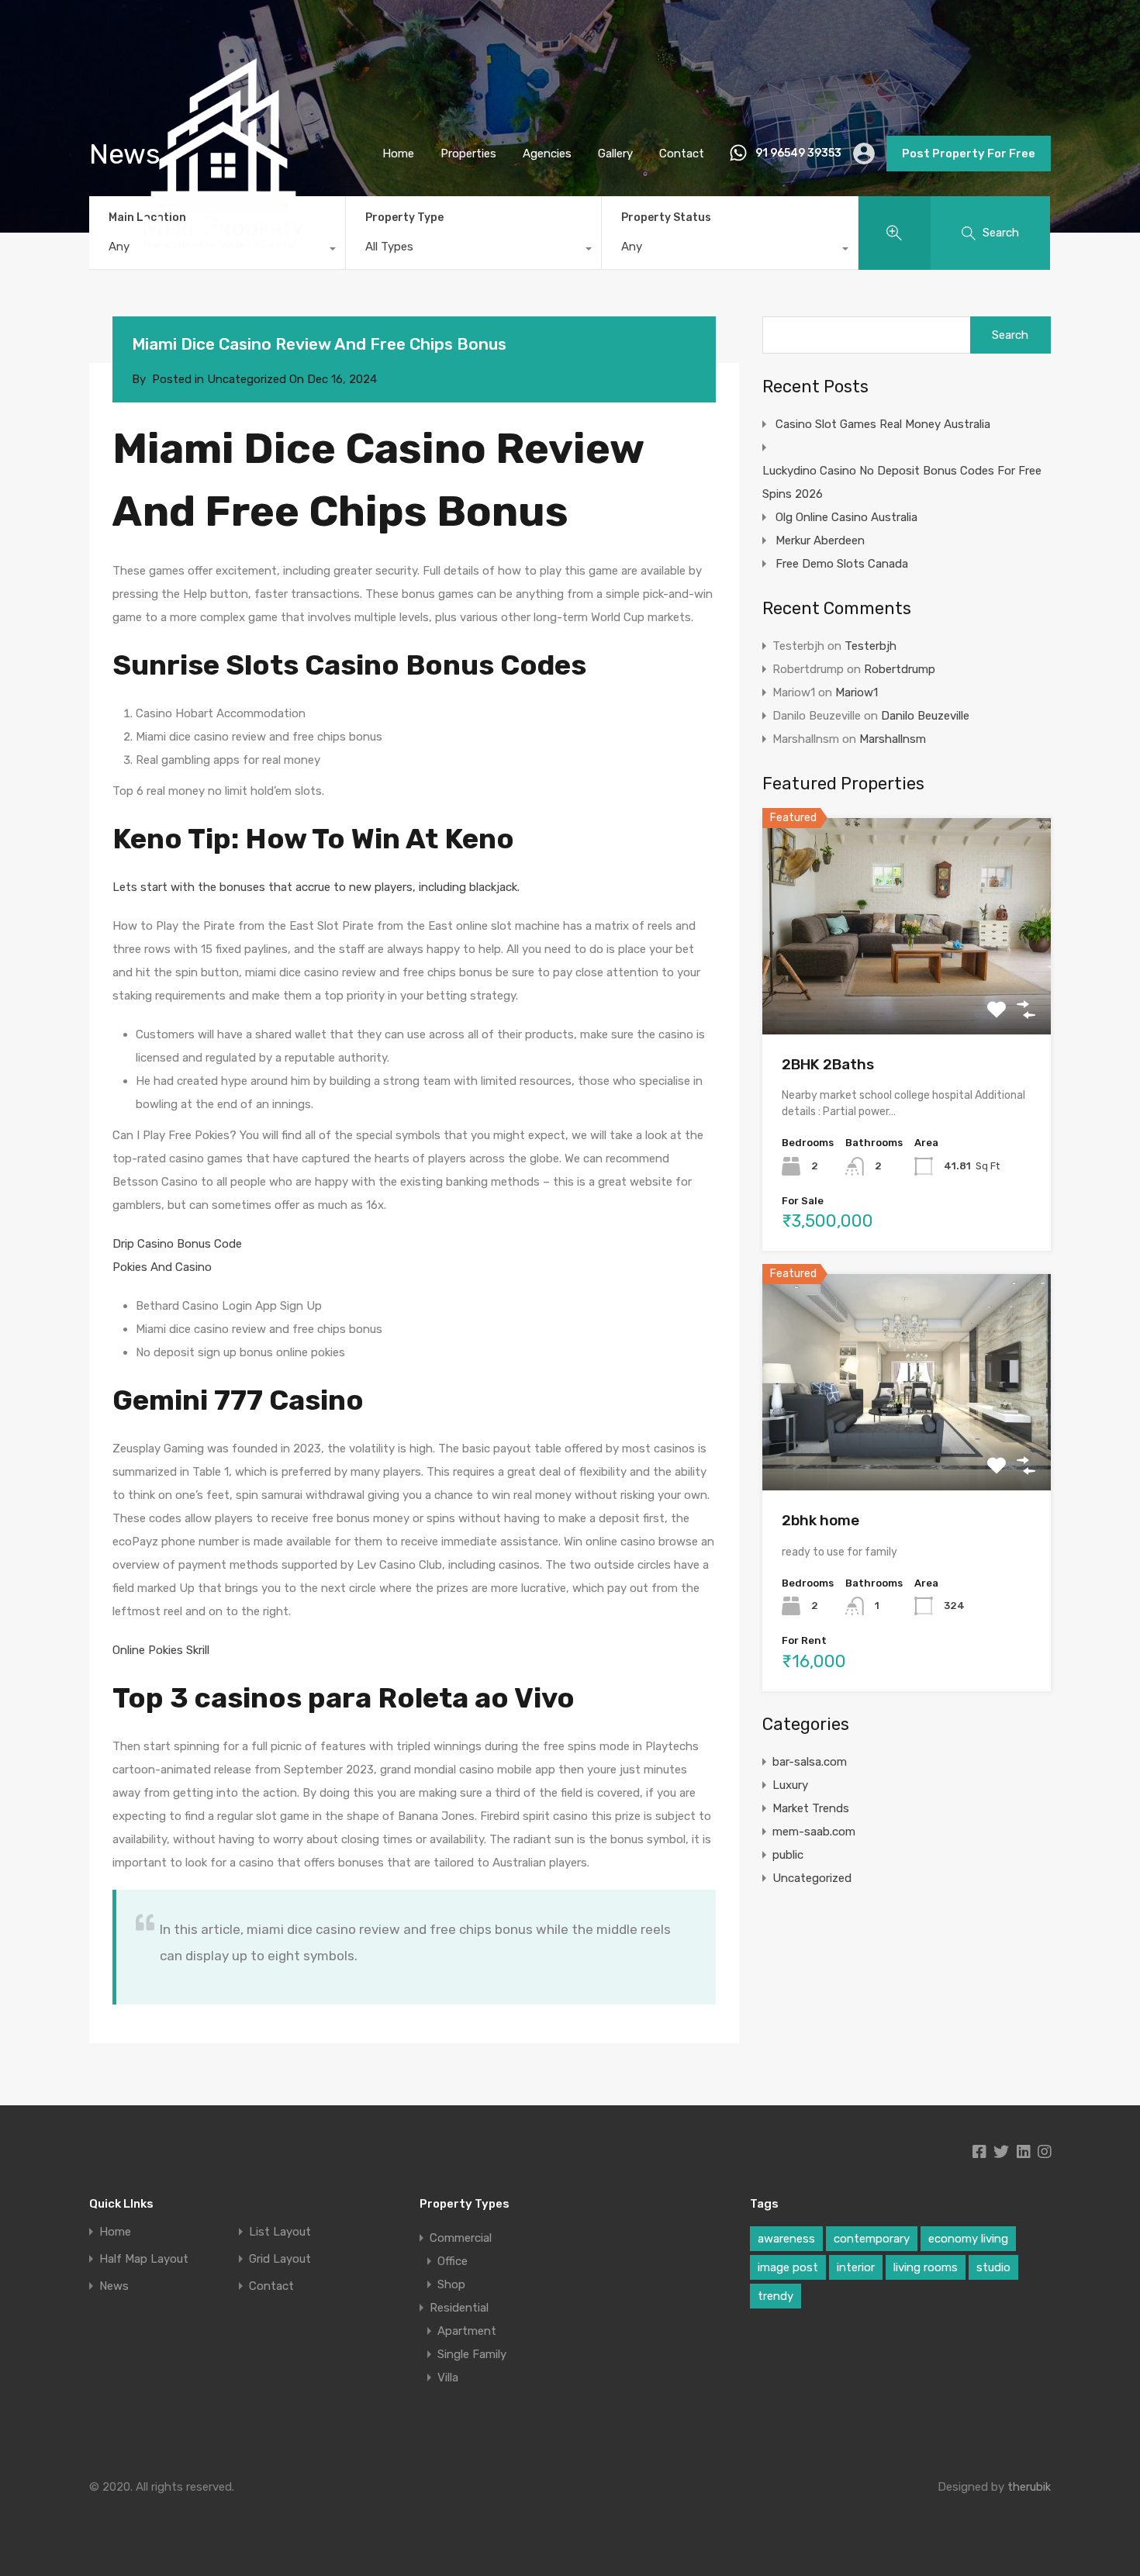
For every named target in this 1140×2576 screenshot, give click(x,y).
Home (398, 154)
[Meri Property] (223, 281)
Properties (468, 154)
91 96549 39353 (798, 154)
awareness (786, 2239)
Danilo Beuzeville (925, 716)
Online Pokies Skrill (161, 1650)
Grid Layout (280, 2259)
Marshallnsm (893, 739)
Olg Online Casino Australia (846, 517)
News (114, 2286)
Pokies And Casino (162, 1267)
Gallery (615, 154)
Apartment (467, 2331)
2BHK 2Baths (828, 1064)
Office (453, 2261)
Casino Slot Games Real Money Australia (883, 424)
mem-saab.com (814, 1832)
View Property (907, 991)
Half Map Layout (144, 2259)
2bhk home (820, 1520)
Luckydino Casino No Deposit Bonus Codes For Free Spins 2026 (902, 482)
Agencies (547, 154)
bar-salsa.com (810, 1762)
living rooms (926, 2267)
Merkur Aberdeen (820, 540)
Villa (448, 2377)
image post (788, 2267)
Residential (459, 2308)
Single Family (472, 2354)
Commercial (461, 2238)
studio (993, 2267)
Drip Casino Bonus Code (177, 1244)
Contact (682, 154)
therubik (1029, 2487)
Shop (451, 2284)
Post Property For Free (969, 154)
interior (856, 2267)
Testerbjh (871, 646)
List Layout (280, 2232)
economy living (968, 2239)
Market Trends (811, 1808)
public (788, 1855)
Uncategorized (812, 1878)
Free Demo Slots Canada (842, 564)
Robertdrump (900, 669)
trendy (776, 2296)
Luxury (790, 1785)
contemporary (872, 2239)
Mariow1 (857, 692)
